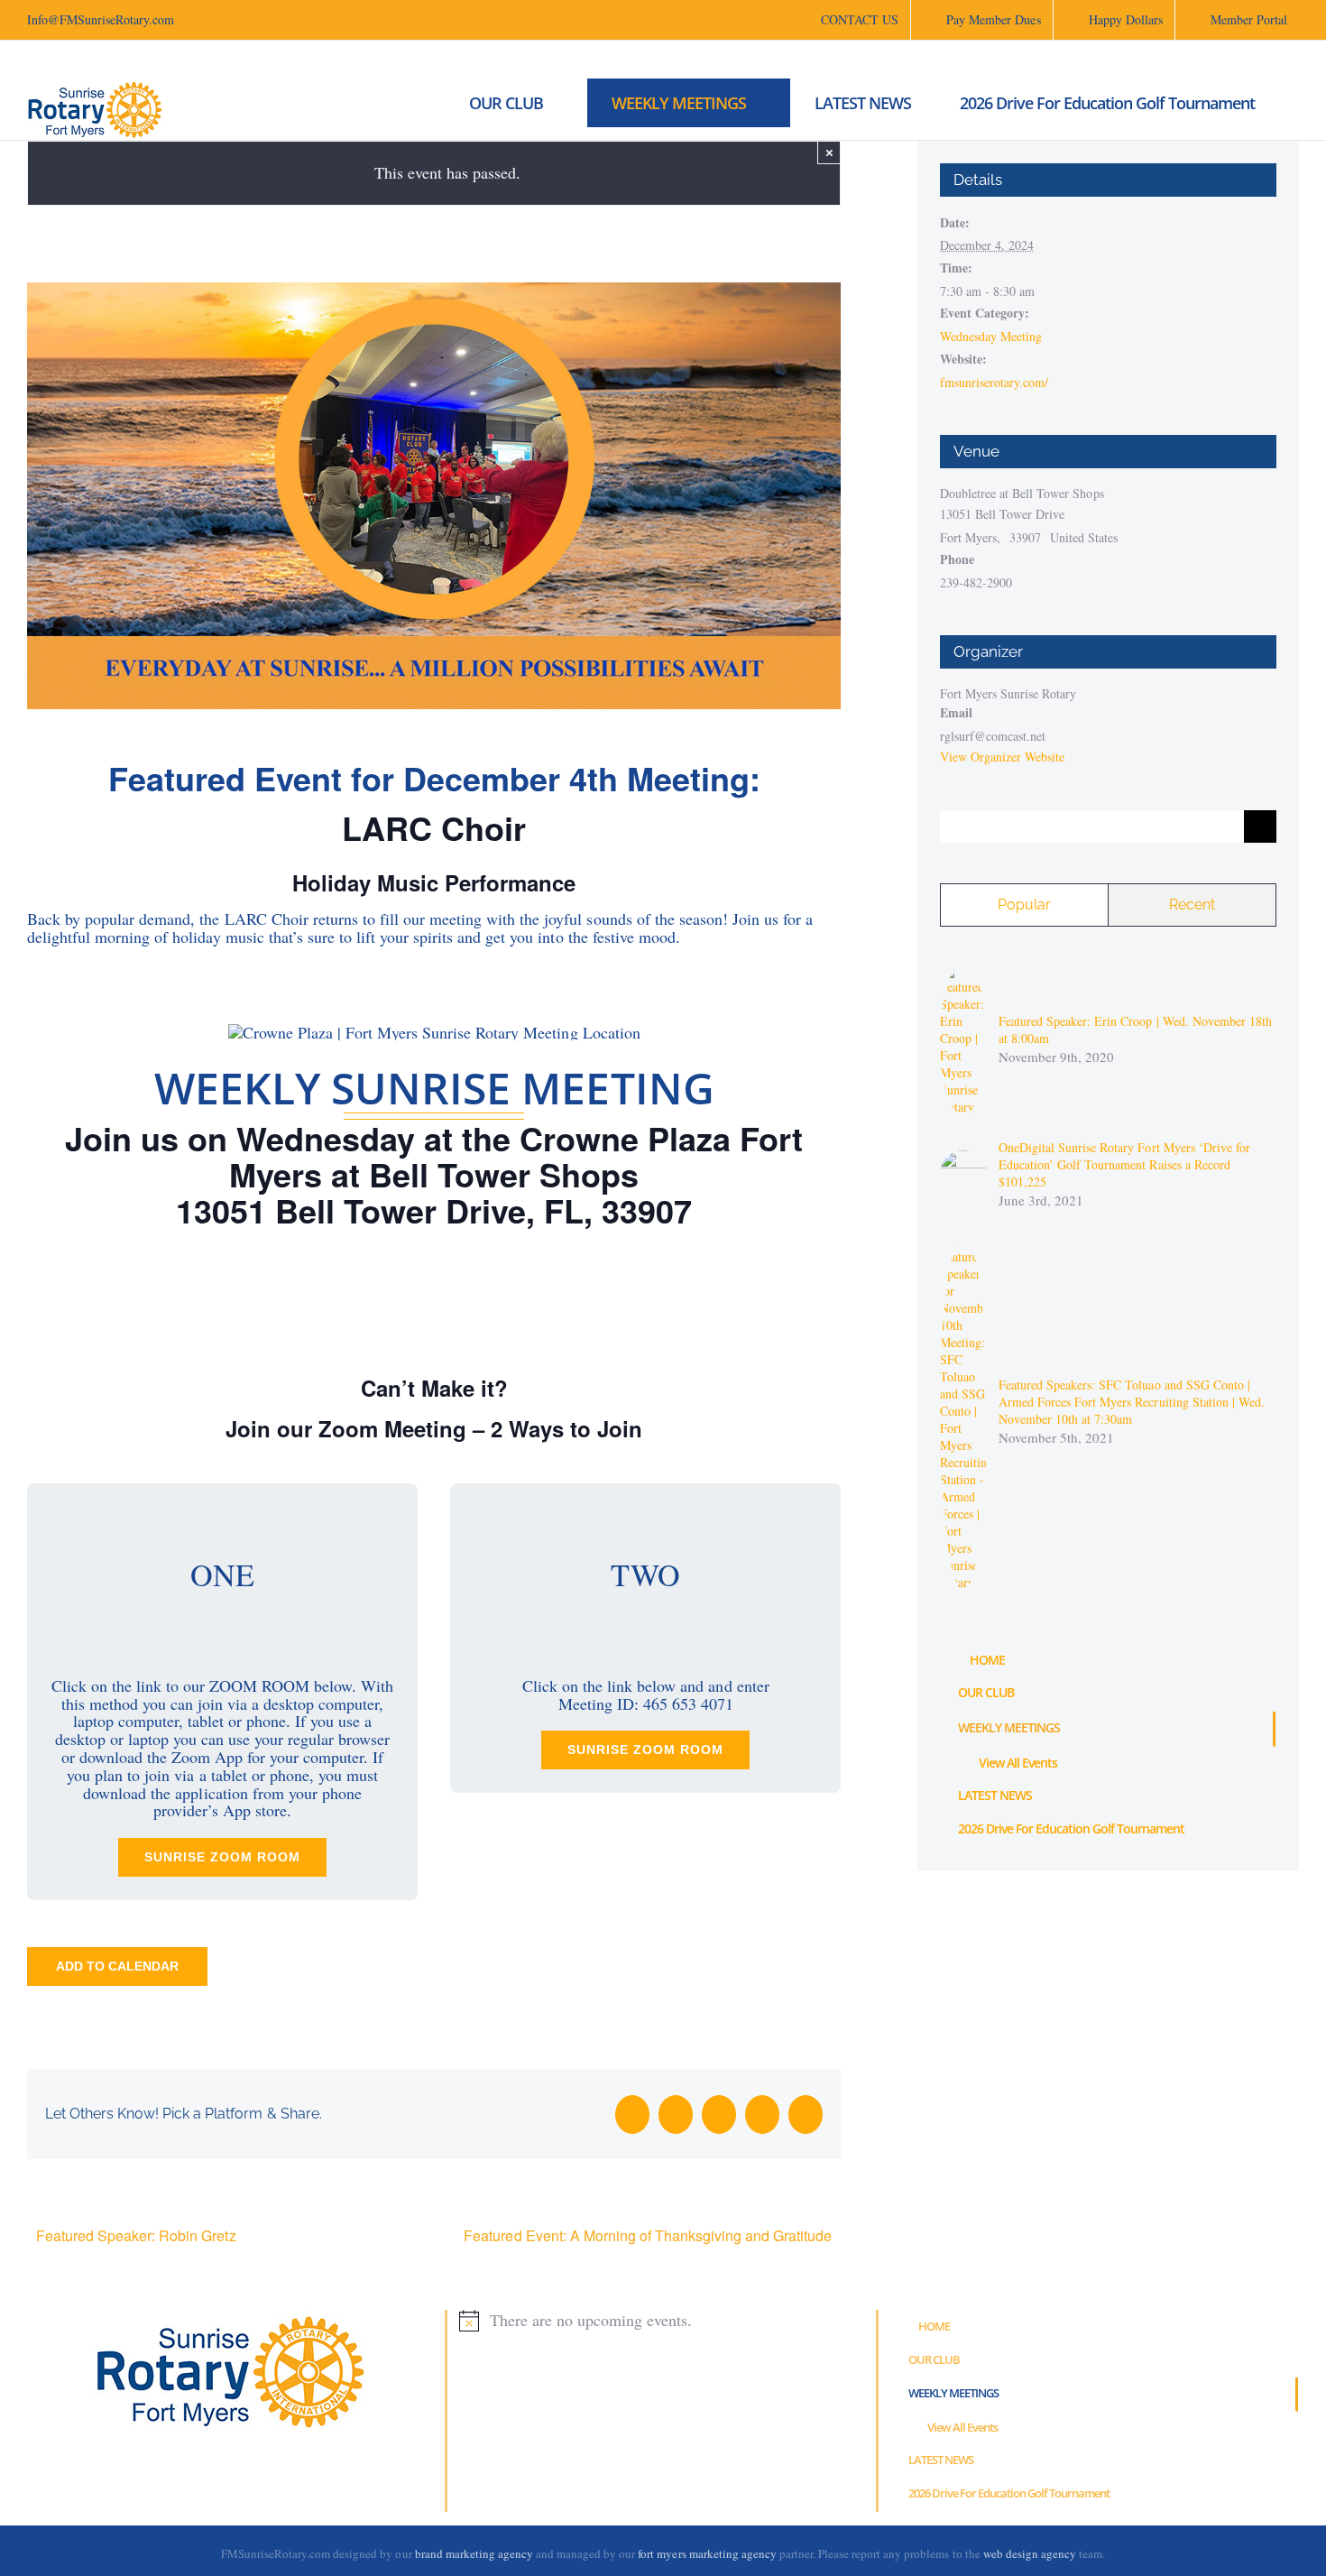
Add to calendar (117, 1966)
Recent (1192, 905)
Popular (1024, 905)
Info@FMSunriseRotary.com (101, 19)
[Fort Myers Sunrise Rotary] (416, 103)
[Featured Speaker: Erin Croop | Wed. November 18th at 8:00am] (963, 972)
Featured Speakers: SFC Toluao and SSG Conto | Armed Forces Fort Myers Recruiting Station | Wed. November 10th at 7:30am (1132, 1402)
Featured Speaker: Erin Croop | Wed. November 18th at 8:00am (1135, 1029)
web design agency (1031, 2553)
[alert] (662, 2321)
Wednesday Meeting (991, 336)
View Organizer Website (1002, 757)
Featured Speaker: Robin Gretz (136, 2235)
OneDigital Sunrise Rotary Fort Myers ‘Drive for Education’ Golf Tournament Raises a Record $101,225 (1124, 1164)
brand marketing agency (474, 2553)
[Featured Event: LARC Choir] (434, 291)
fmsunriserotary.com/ (994, 382)
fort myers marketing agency (707, 2553)
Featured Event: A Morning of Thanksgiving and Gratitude (648, 2235)
